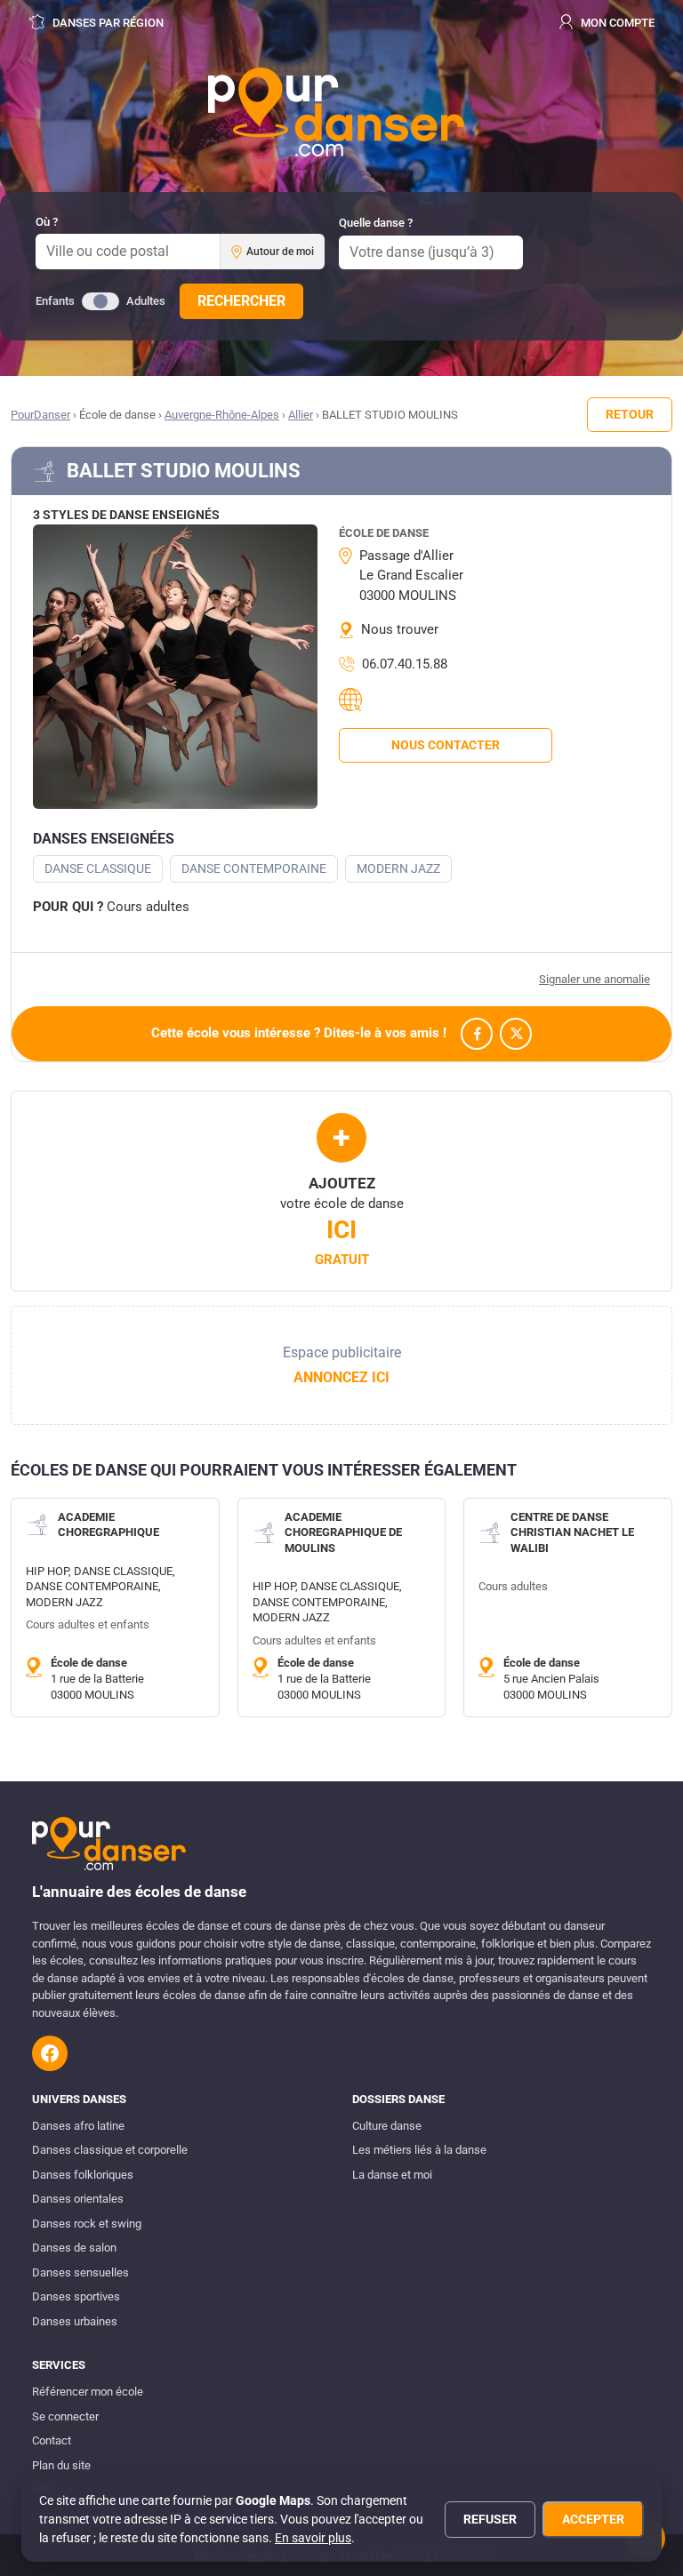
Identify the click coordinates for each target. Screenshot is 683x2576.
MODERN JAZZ (398, 868)
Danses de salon (74, 2248)
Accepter (593, 2519)
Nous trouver (400, 629)
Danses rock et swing (87, 2224)
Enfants (55, 301)
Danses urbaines (75, 2321)
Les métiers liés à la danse (419, 2150)
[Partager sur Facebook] (477, 1034)
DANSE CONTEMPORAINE (254, 868)
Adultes (146, 301)
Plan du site (61, 2465)
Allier (301, 415)
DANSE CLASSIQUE (98, 868)
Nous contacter (446, 745)
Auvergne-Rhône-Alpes (222, 415)
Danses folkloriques (83, 2175)
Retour (630, 414)
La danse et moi (392, 2175)
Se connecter (65, 2416)
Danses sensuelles (80, 2272)
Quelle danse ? (376, 223)
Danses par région (107, 23)
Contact (52, 2440)
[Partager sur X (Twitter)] (516, 1034)
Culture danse (387, 2126)
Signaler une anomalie (595, 979)
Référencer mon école (88, 2392)
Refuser (490, 2519)
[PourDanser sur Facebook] (50, 2053)
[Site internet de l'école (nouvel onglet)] (353, 700)
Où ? (47, 222)
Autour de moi (280, 252)
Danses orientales (78, 2199)
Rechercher (241, 301)
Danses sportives (76, 2296)
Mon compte (616, 23)
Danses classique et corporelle (110, 2150)
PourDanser (40, 415)
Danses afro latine (78, 2126)
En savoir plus (313, 2538)
